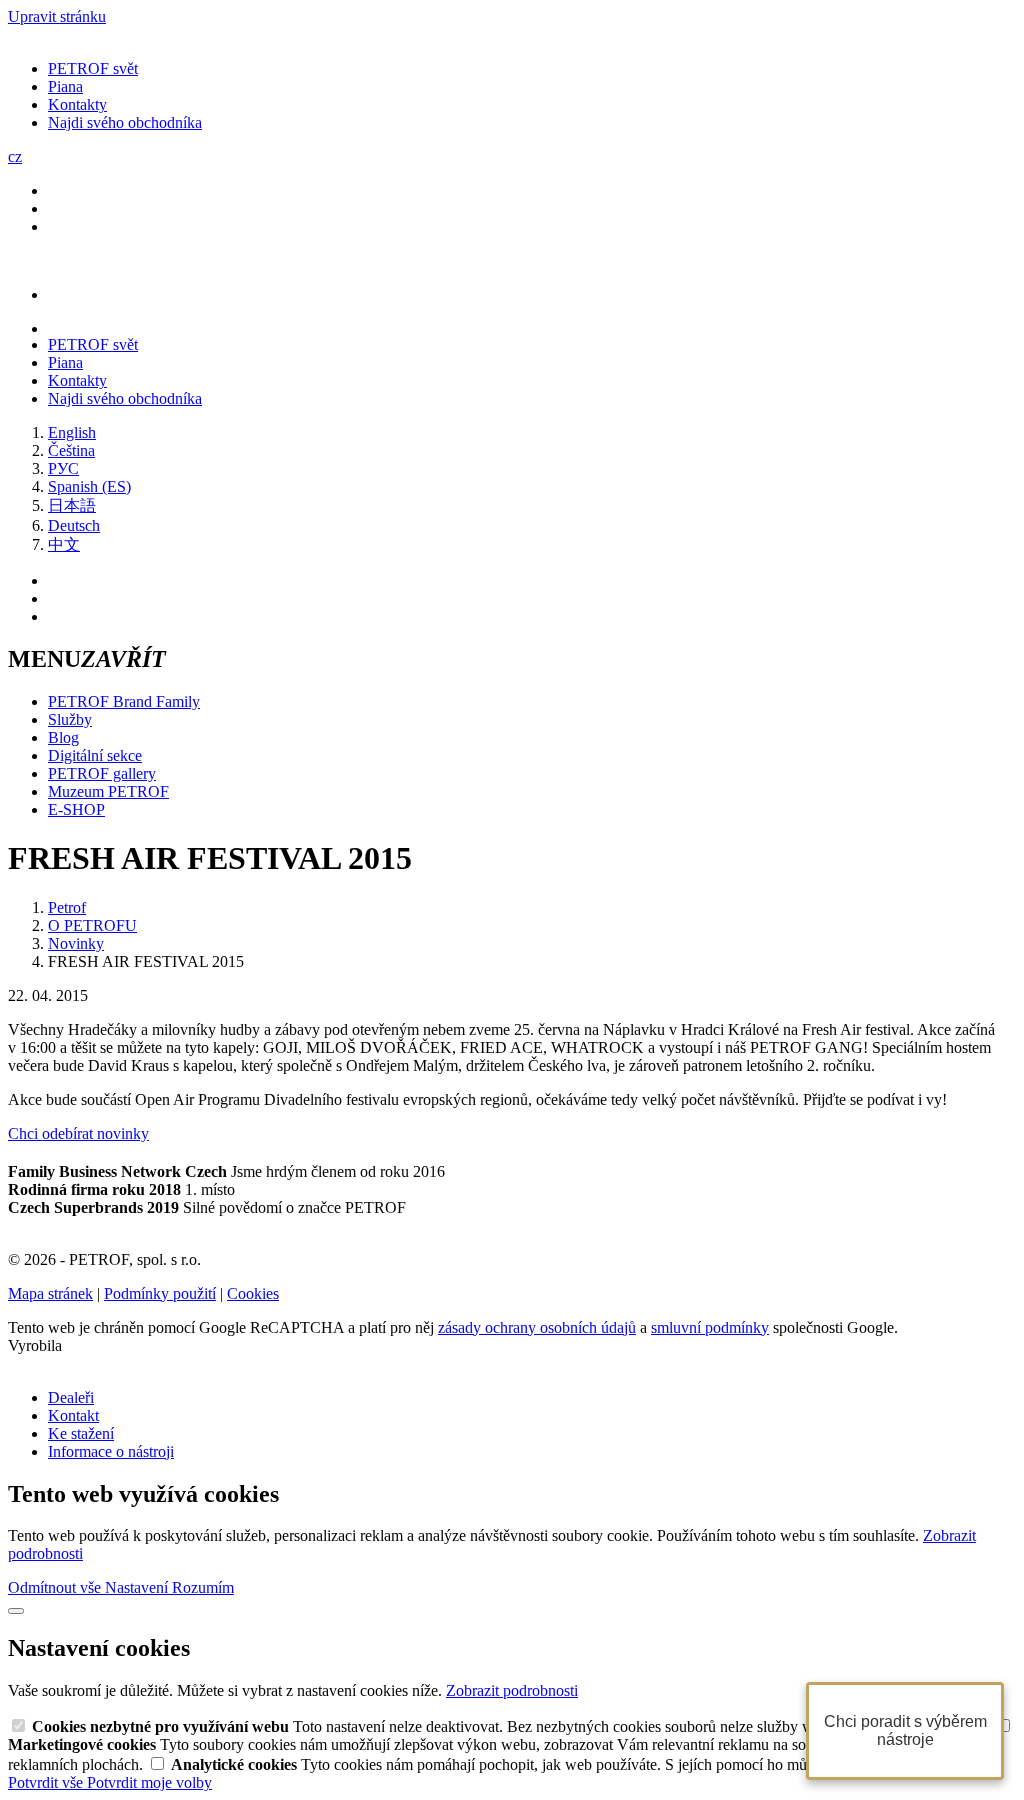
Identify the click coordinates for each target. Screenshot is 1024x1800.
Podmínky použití (160, 1293)
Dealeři (71, 1397)
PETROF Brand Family (124, 701)
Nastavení (138, 1587)
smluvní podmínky (710, 1327)
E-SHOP (76, 809)
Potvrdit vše (47, 1782)
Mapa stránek (50, 1293)
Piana (65, 86)
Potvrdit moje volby (149, 1782)
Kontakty (77, 104)
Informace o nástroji (111, 1451)
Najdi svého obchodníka (125, 122)
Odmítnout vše (56, 1587)
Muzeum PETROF (108, 791)
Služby (70, 719)
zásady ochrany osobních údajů (537, 1327)
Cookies (253, 1293)
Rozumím (203, 1587)
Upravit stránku (57, 16)
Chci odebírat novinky (78, 1133)
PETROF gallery (102, 773)
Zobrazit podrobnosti (512, 1690)
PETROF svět (93, 68)
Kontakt (73, 1415)
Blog (63, 737)
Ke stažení (81, 1433)
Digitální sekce (95, 755)
